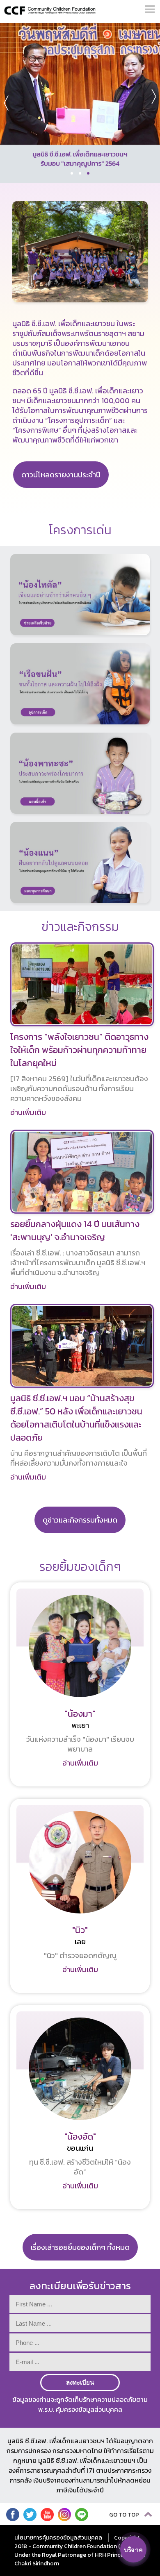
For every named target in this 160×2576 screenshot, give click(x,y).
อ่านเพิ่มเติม (28, 1112)
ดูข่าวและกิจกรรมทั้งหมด (80, 1520)
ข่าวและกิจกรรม (80, 927)
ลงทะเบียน (80, 2382)
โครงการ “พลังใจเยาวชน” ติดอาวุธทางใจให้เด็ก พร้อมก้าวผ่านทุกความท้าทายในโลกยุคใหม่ (79, 1050)
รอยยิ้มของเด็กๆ (80, 1567)
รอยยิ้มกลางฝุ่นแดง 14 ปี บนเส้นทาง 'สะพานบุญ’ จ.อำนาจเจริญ (75, 1231)
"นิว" (80, 1930)
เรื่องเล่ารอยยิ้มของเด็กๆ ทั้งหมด (80, 2247)
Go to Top (125, 2515)
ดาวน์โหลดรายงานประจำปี (61, 475)
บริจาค (134, 2550)
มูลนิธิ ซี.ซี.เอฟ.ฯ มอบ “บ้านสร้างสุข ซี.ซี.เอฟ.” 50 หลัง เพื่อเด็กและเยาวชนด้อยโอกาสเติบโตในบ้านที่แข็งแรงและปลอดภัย (76, 1418)
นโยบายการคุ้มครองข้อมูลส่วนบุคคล (58, 2538)
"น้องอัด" (80, 2137)
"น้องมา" (80, 1714)
